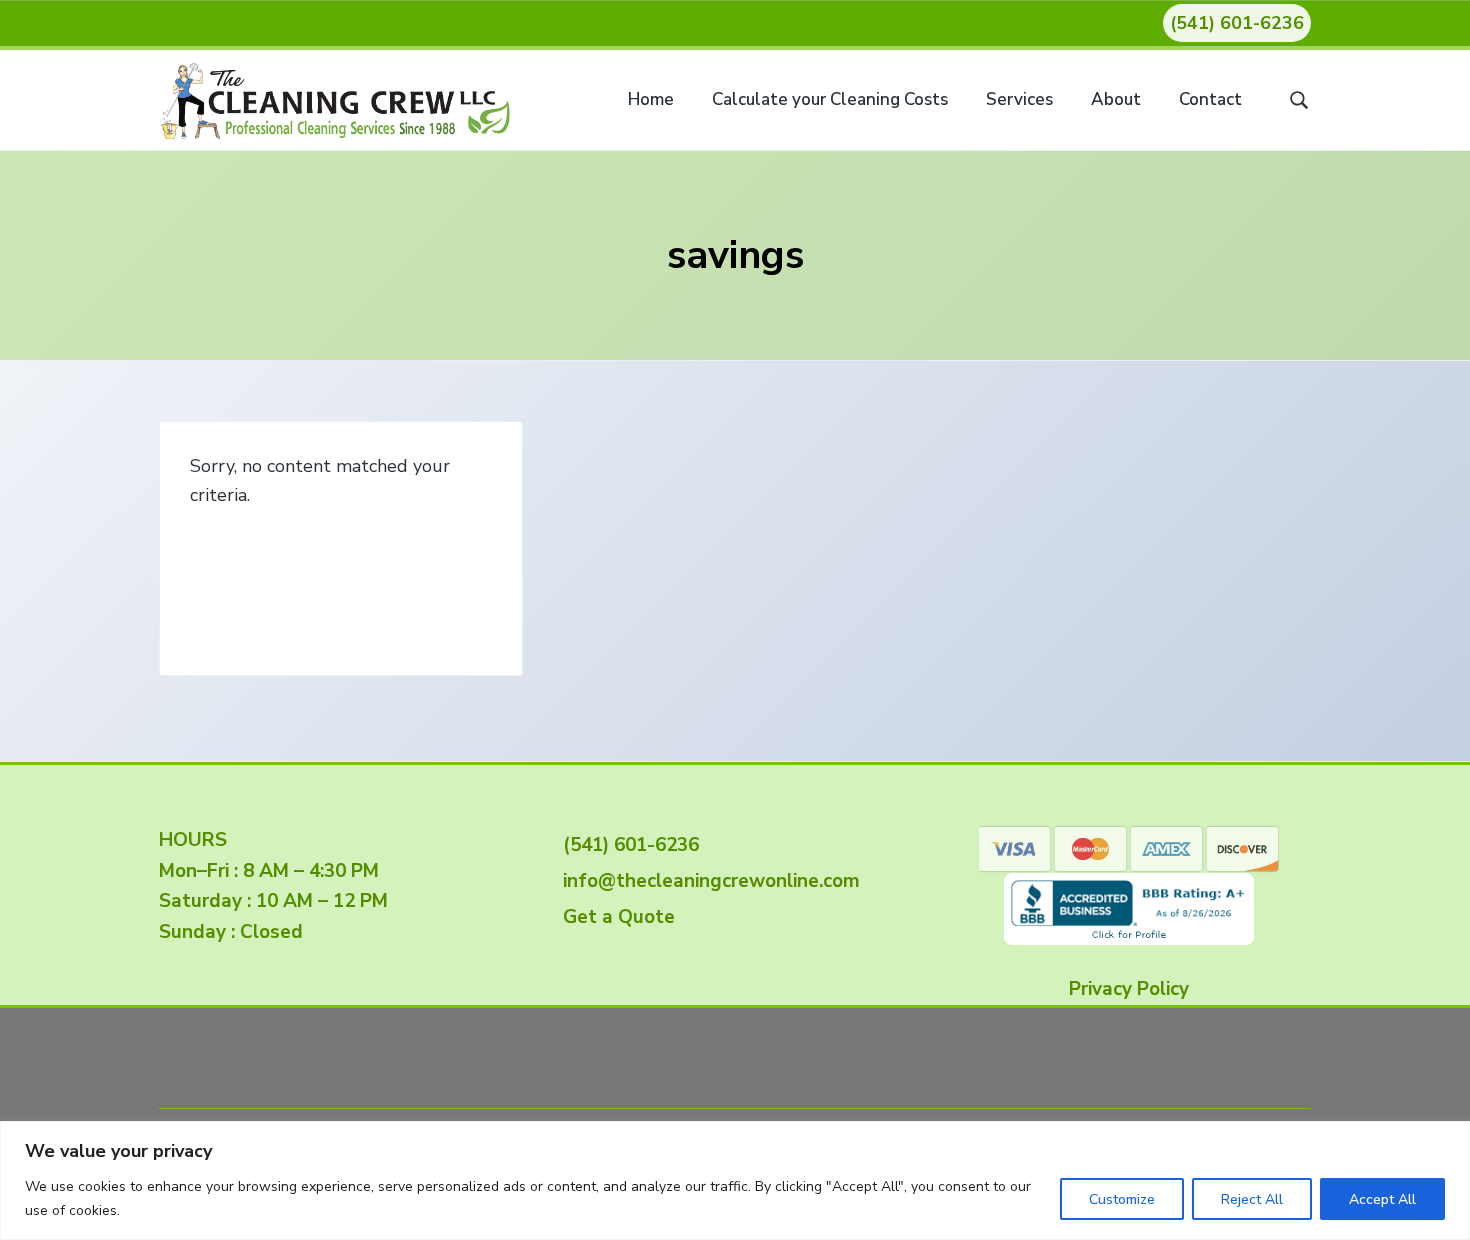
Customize (1122, 1199)
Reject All (1252, 1199)
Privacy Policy (1129, 989)
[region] (735, 1180)
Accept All (1382, 1199)
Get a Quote (614, 917)
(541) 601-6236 (1237, 23)
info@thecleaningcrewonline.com (706, 881)
